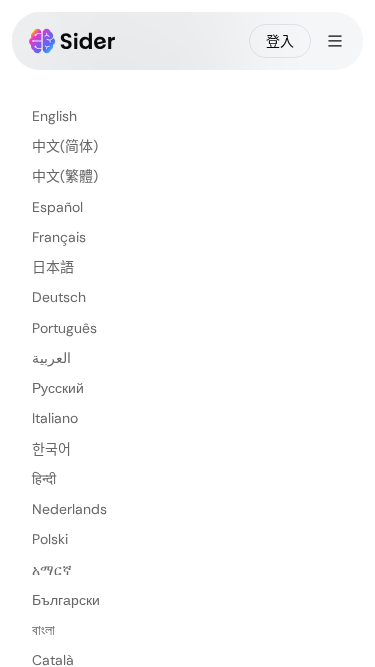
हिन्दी (44, 479)
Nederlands (69, 509)
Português (64, 328)
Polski (50, 539)
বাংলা (43, 630)
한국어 (51, 449)
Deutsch (59, 297)
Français (59, 237)
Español (57, 207)
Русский (58, 388)
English (54, 116)
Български (66, 600)
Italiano (55, 418)
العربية (51, 358)
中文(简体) (65, 146)
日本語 (53, 267)
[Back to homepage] (72, 41)
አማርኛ (52, 570)
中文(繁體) (65, 176)
